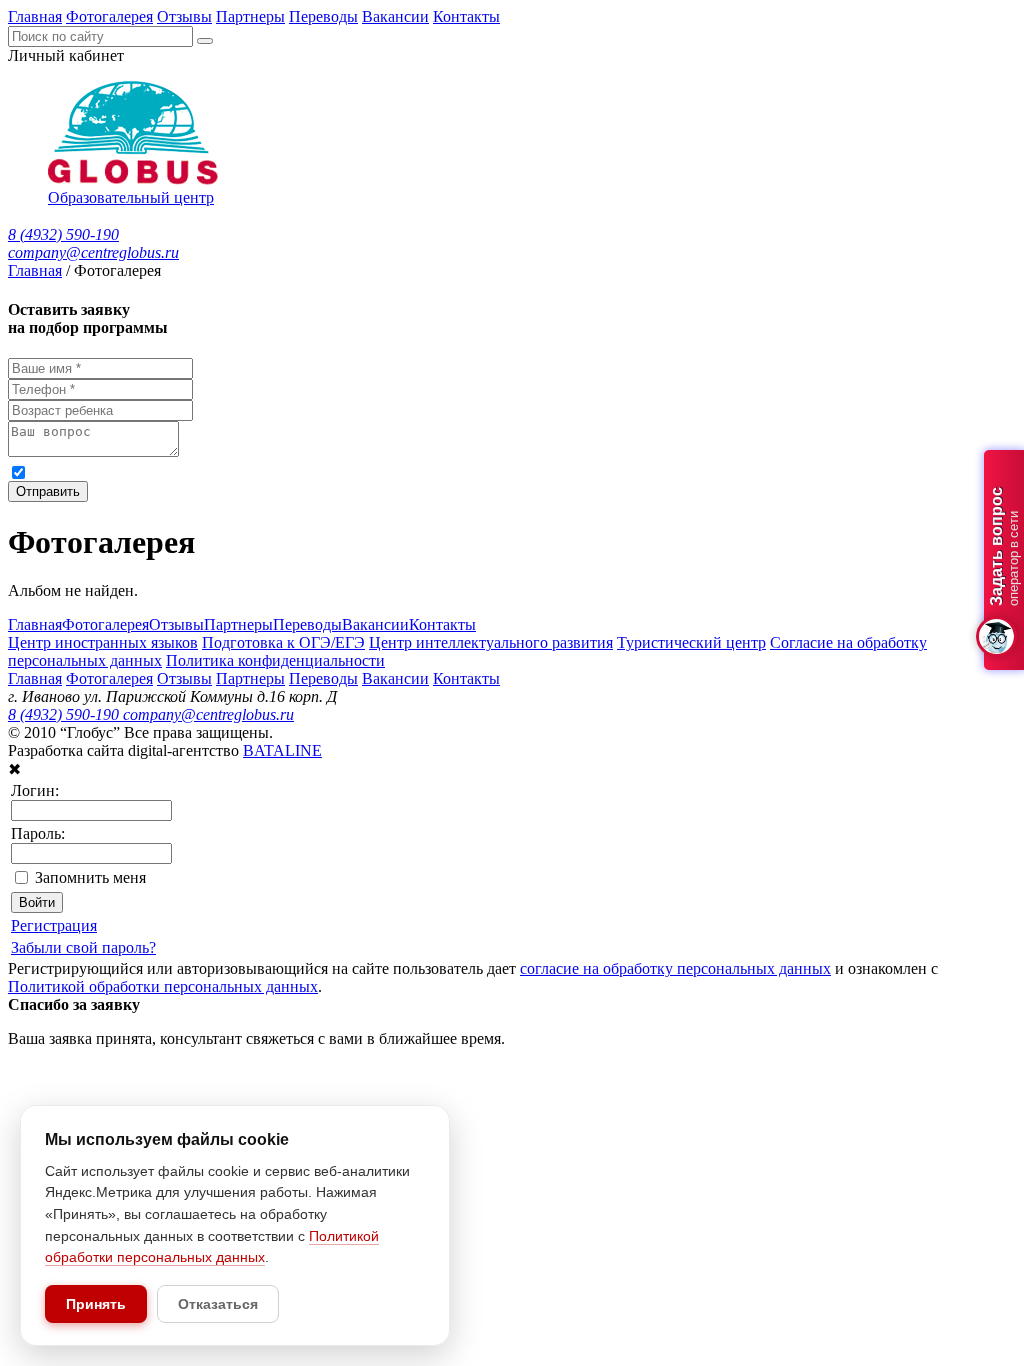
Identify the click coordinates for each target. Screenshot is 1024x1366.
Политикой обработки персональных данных (651, 471)
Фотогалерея (109, 16)
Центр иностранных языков (103, 642)
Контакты (466, 16)
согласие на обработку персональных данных (229, 471)
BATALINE (282, 750)
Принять (96, 1304)
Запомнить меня (90, 877)
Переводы (323, 16)
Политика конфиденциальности (275, 660)
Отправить (48, 491)
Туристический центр (691, 642)
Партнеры (250, 16)
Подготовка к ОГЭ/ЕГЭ (283, 642)
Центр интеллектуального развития (491, 642)
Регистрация (54, 925)
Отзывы (184, 16)
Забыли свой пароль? (83, 947)
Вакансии (395, 16)
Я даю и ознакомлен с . (419, 471)
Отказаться (218, 1304)
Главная (35, 16)
